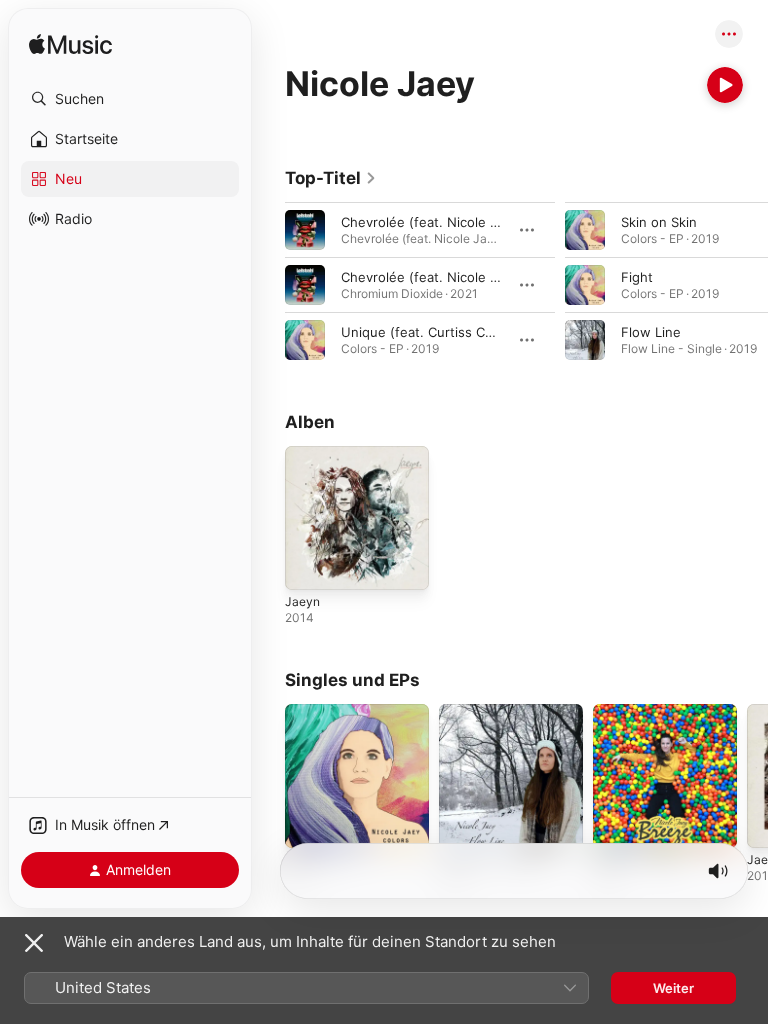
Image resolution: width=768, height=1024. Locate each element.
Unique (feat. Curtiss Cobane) (435, 332)
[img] (70, 45)
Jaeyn (302, 601)
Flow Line (651, 332)
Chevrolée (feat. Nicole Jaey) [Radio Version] (482, 222)
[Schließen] (34, 943)
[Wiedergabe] (725, 85)
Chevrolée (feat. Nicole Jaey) (432, 277)
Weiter (673, 988)
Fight (637, 277)
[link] (331, 178)
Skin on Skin (659, 222)
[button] (130, 99)
